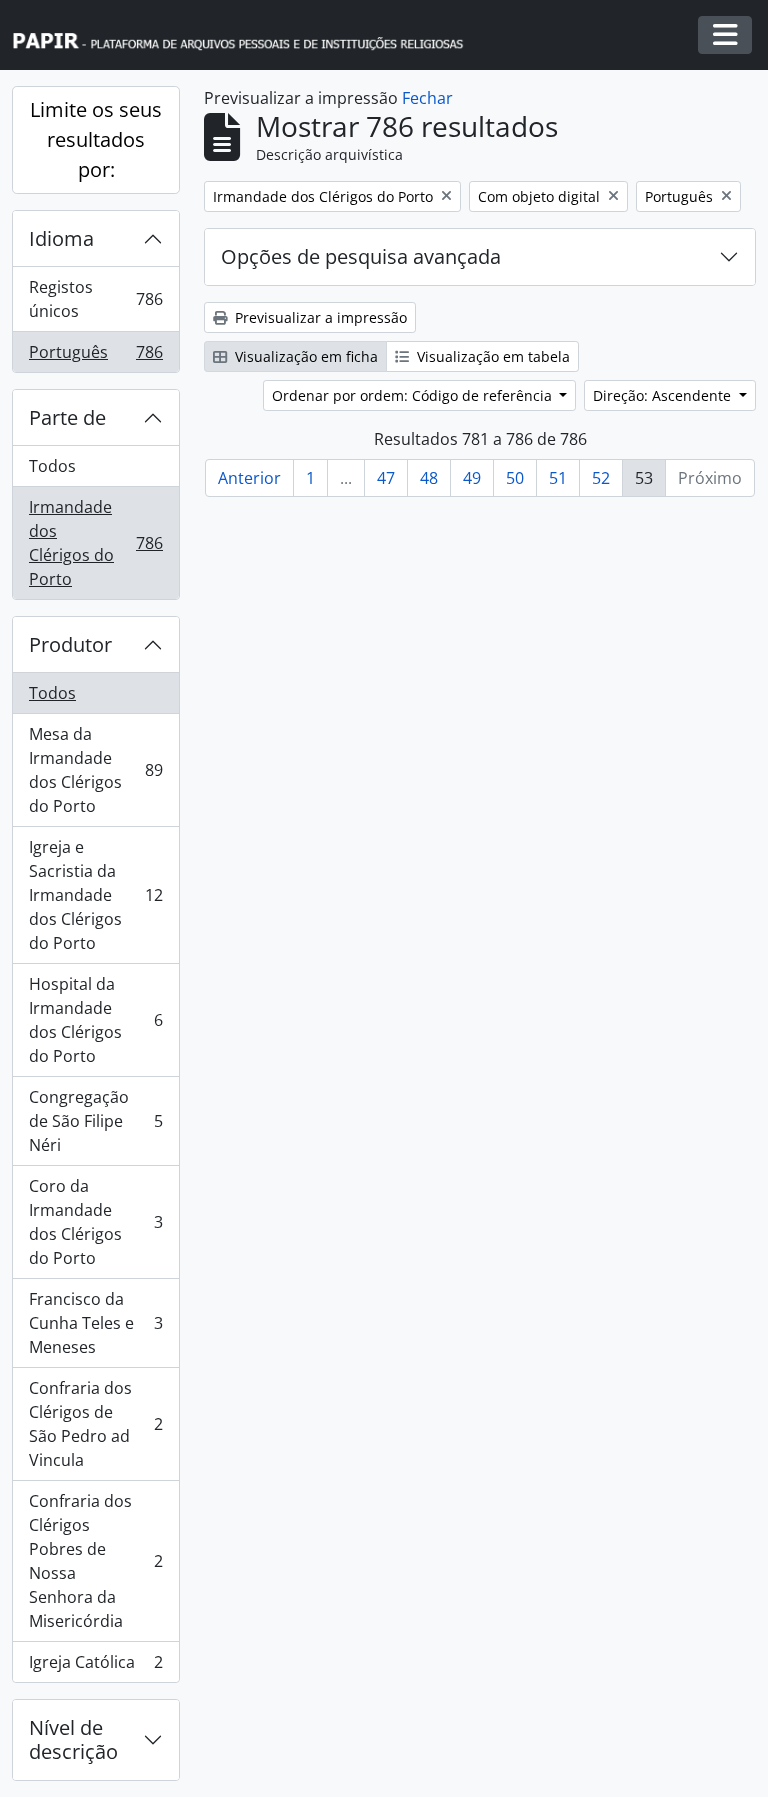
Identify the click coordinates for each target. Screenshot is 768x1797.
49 (472, 478)
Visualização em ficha (304, 356)
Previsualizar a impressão (319, 317)
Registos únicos (95, 299)
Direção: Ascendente (664, 395)
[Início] (247, 35)
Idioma (61, 238)
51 (558, 478)
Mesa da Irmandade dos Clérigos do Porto (95, 770)
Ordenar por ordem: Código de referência (414, 395)
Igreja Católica (95, 1666)
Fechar (427, 98)
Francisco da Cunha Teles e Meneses (95, 1323)
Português (95, 356)
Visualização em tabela (491, 356)
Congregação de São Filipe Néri (95, 1121)
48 (429, 478)
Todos (52, 466)
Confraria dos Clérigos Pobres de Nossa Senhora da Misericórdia (95, 1561)
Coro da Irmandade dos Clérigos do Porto (95, 1222)
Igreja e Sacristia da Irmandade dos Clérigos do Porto (95, 895)
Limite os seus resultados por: (96, 139)
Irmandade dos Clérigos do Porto (95, 543)
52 (601, 478)
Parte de (67, 417)
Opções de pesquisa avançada (361, 256)
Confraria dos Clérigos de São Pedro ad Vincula (95, 1424)
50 (515, 478)
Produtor (70, 644)
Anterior (249, 478)
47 (386, 478)
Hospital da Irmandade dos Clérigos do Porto (95, 1020)
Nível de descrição (73, 1739)
